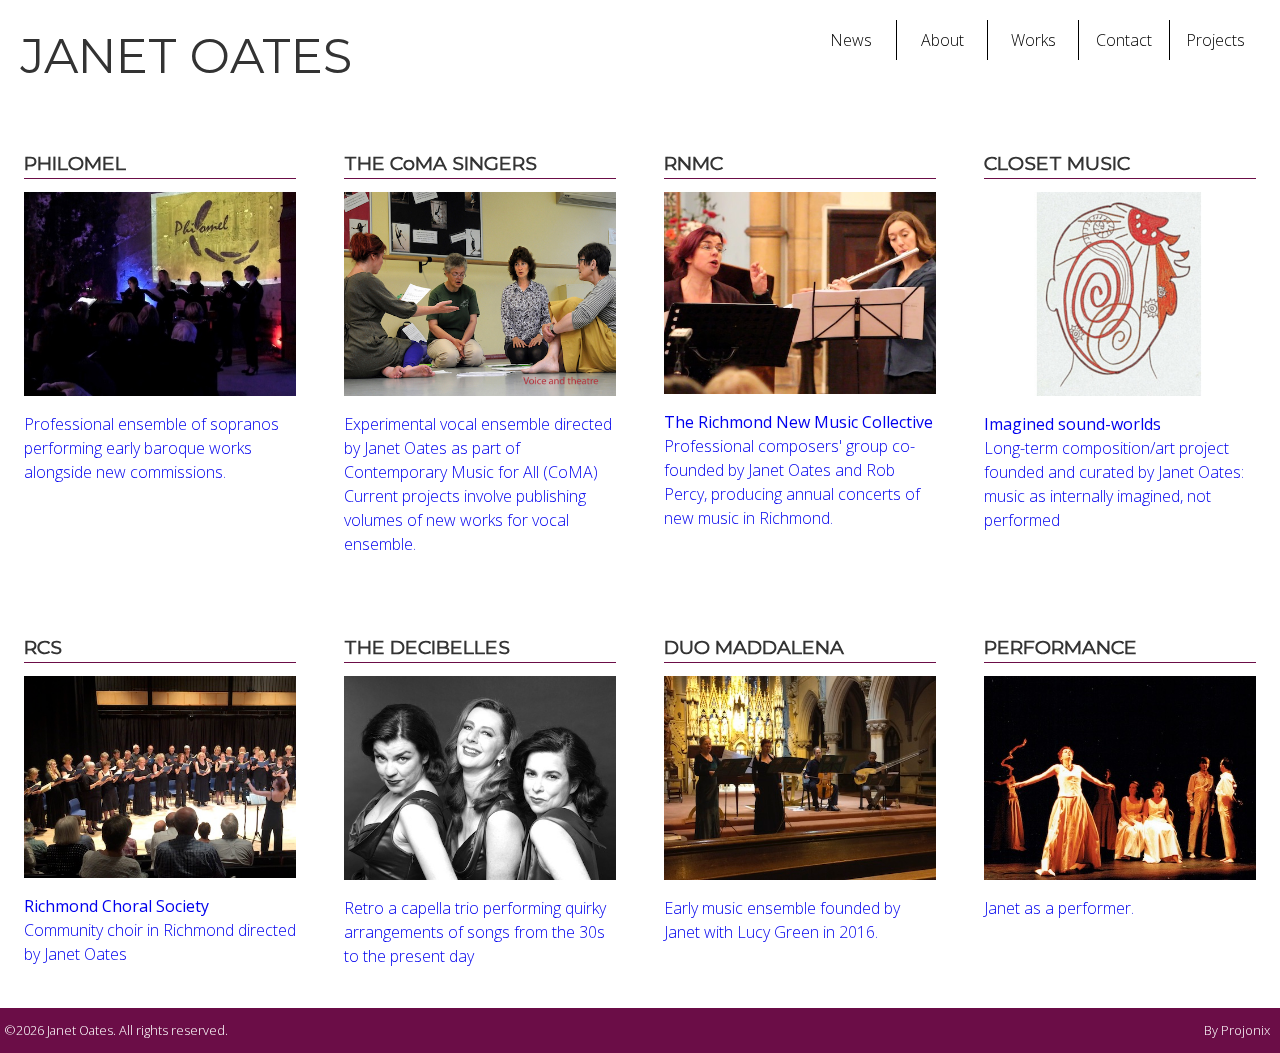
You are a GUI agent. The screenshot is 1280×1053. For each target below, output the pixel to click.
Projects (1215, 40)
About (942, 40)
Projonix (1245, 1030)
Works (1033, 40)
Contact (1124, 40)
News (851, 40)
